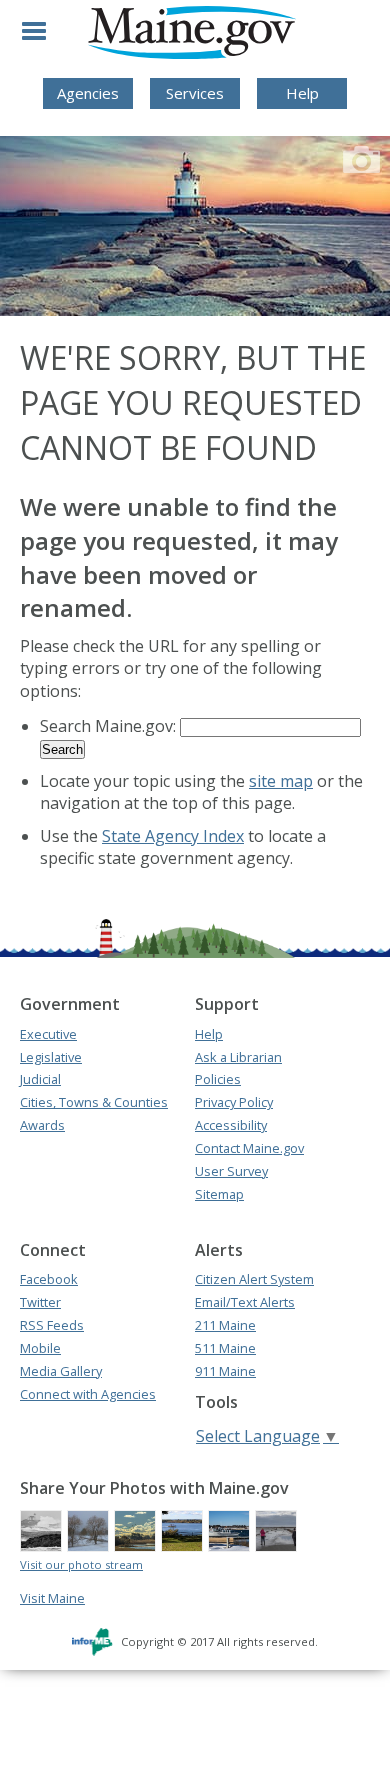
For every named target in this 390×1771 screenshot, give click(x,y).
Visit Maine (52, 1598)
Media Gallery (61, 1371)
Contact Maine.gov (249, 1148)
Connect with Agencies (88, 1394)
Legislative (51, 1057)
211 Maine (225, 1325)
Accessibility (231, 1125)
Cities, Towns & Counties (94, 1102)
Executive (48, 1034)
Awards (42, 1125)
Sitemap (219, 1194)
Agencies (88, 93)
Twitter (40, 1302)
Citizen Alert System (254, 1279)
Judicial (40, 1079)
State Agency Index (173, 836)
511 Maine (225, 1348)
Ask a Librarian (238, 1057)
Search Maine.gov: (110, 726)
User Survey (231, 1171)
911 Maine (225, 1371)
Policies (218, 1079)
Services (195, 93)
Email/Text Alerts (245, 1302)
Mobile (40, 1348)
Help (302, 93)
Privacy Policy (234, 1102)
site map (281, 781)
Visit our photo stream (81, 1564)
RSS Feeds (52, 1325)
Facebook (49, 1279)
